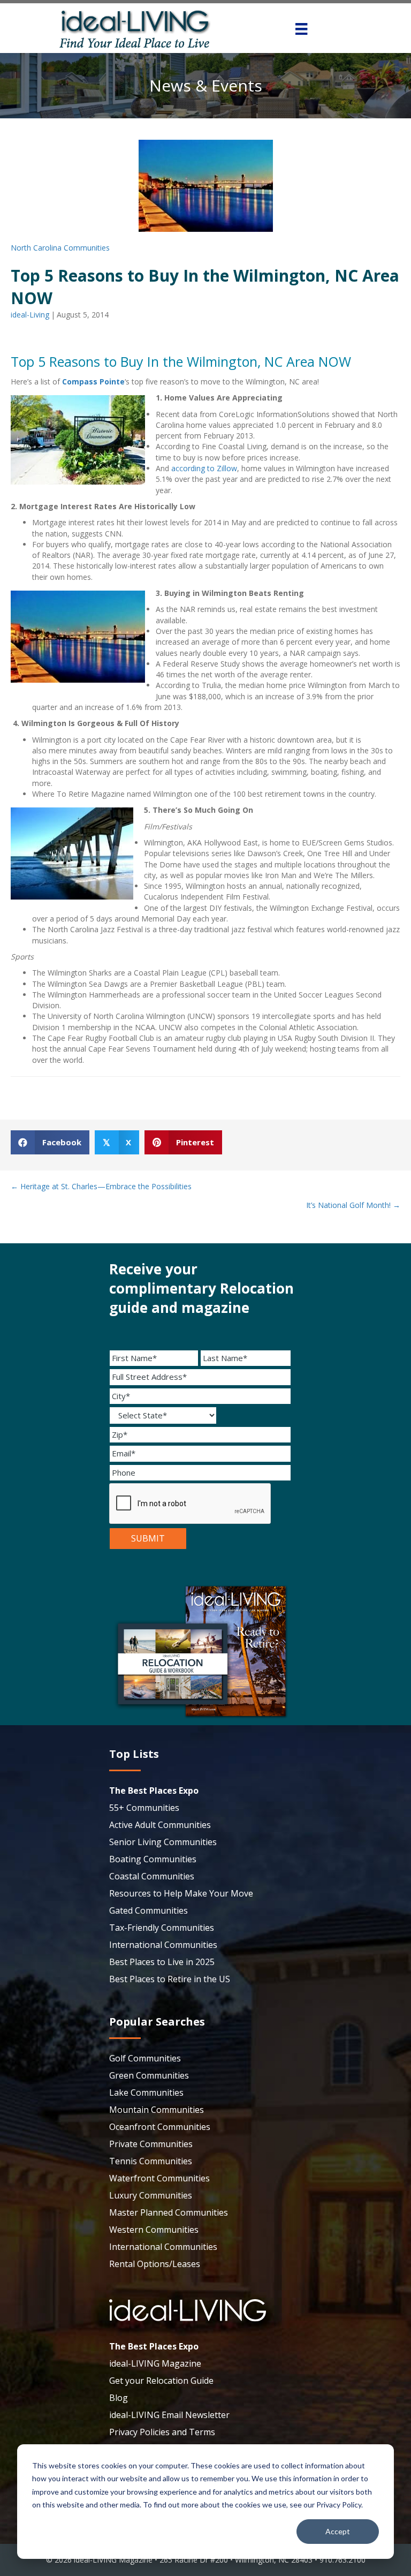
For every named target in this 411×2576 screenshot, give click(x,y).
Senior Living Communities (163, 1842)
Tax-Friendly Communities (162, 1928)
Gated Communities (149, 1910)
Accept (338, 2531)
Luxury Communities (151, 2195)
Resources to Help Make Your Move (181, 1893)
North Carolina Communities (60, 248)
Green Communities (149, 2075)
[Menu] (301, 29)
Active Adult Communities (160, 1825)
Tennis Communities (151, 2161)
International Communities (163, 1945)
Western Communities (154, 2230)
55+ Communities (144, 1808)
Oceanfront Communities (160, 2127)
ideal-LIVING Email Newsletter (169, 2415)
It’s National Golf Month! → (353, 1205)
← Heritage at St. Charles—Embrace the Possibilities (101, 1186)
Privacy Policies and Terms (162, 2432)
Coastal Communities (152, 1876)
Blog (119, 2398)
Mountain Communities (157, 2110)
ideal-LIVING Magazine (155, 2363)
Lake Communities (146, 2092)
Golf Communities (145, 2058)
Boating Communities (153, 1859)
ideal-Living (30, 315)
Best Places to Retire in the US (170, 1979)
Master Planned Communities (169, 2212)
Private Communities (151, 2144)
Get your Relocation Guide (161, 2381)
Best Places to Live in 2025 (162, 1962)
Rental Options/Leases (155, 2264)
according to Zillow (204, 468)
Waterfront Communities (159, 2178)
